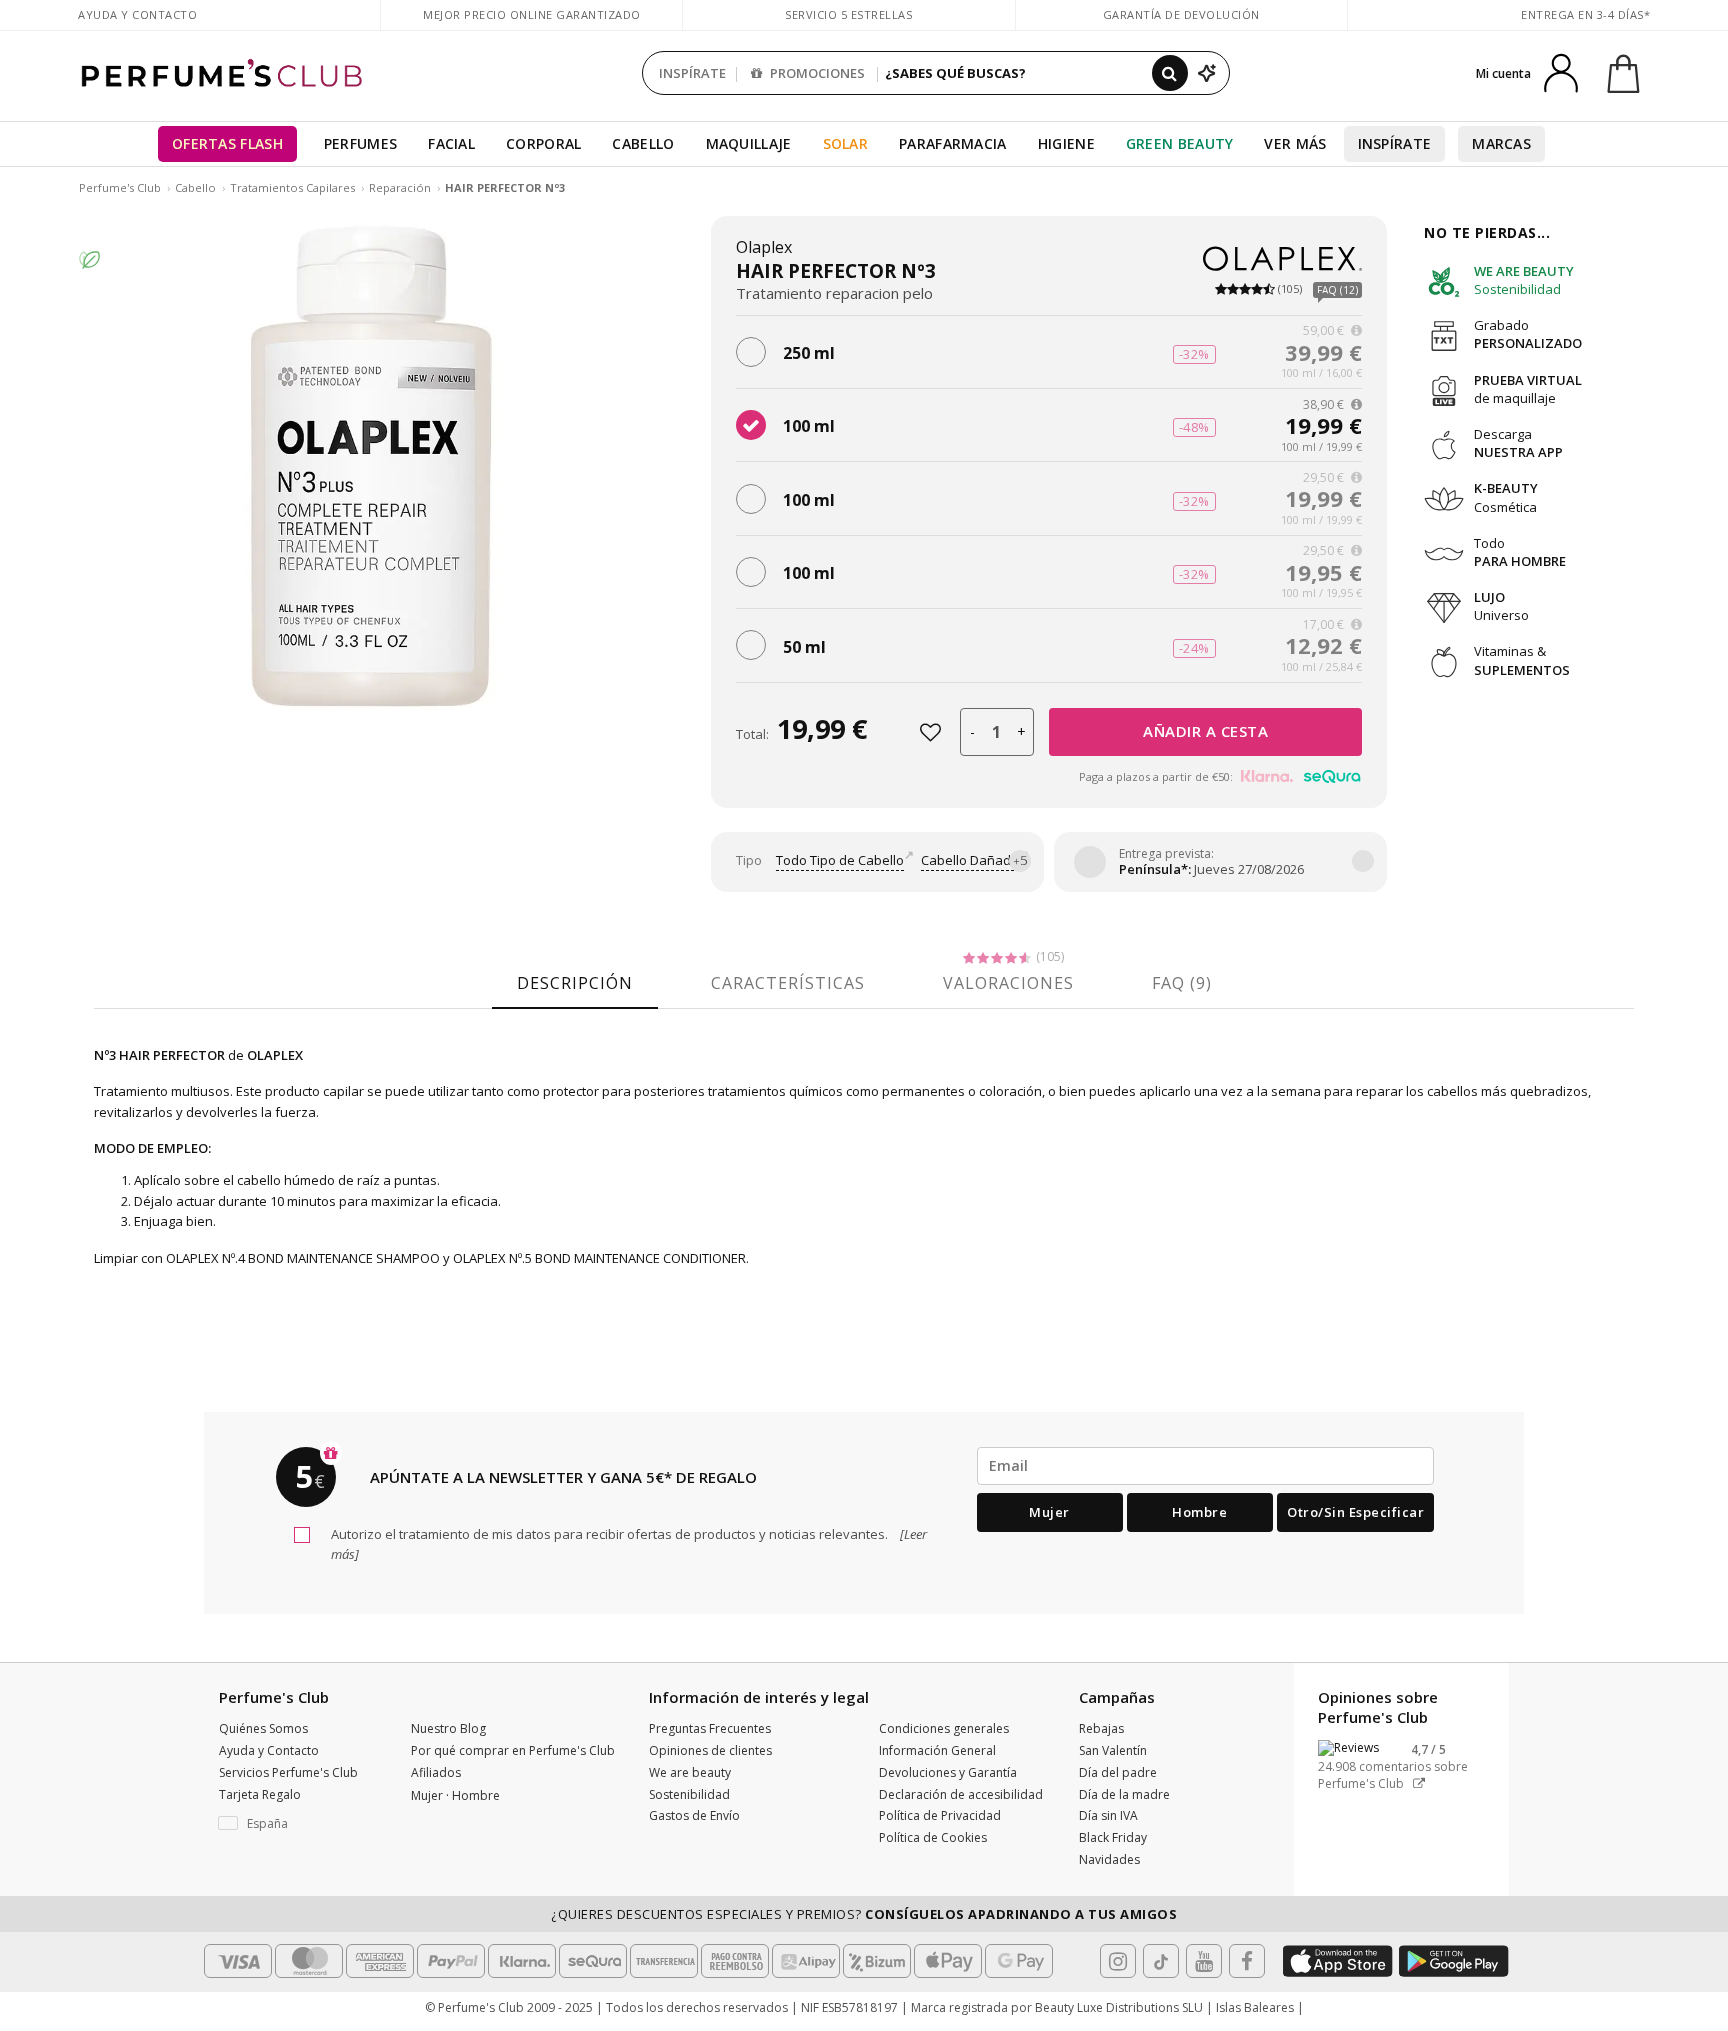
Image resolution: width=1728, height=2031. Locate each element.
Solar (846, 143)
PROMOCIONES (816, 73)
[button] (300, 1824)
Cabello (643, 143)
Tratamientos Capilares (292, 187)
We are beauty (690, 1772)
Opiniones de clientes (710, 1750)
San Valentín (1113, 1750)
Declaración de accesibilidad (961, 1794)
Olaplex (764, 247)
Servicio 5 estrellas (848, 14)
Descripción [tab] (575, 983)
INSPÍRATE (692, 73)
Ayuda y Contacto (137, 14)
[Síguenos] (1247, 1961)
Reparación (400, 187)
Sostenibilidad (689, 1794)
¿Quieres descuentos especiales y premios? (864, 1914)
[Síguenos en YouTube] (1204, 1961)
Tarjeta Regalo (260, 1794)
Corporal (543, 143)
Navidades (1109, 1859)
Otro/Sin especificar (1355, 1512)
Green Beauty (1180, 143)
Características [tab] (788, 983)
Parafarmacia (953, 143)
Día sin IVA (1108, 1815)
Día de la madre (1124, 1794)
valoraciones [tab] (1008, 983)
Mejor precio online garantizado (532, 14)
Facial (451, 143)
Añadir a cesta (1205, 731)
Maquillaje (749, 143)
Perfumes (360, 143)
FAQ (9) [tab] (1182, 983)
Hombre (1199, 1512)
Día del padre (1118, 1772)
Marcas (1501, 143)
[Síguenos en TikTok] (1161, 1961)
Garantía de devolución (1181, 14)
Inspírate (1395, 143)
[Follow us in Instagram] (1118, 1961)
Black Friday (1113, 1837)
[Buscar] (1170, 73)
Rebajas (1101, 1728)
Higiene (1066, 143)
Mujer (1049, 1512)
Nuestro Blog (448, 1728)
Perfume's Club (120, 187)
